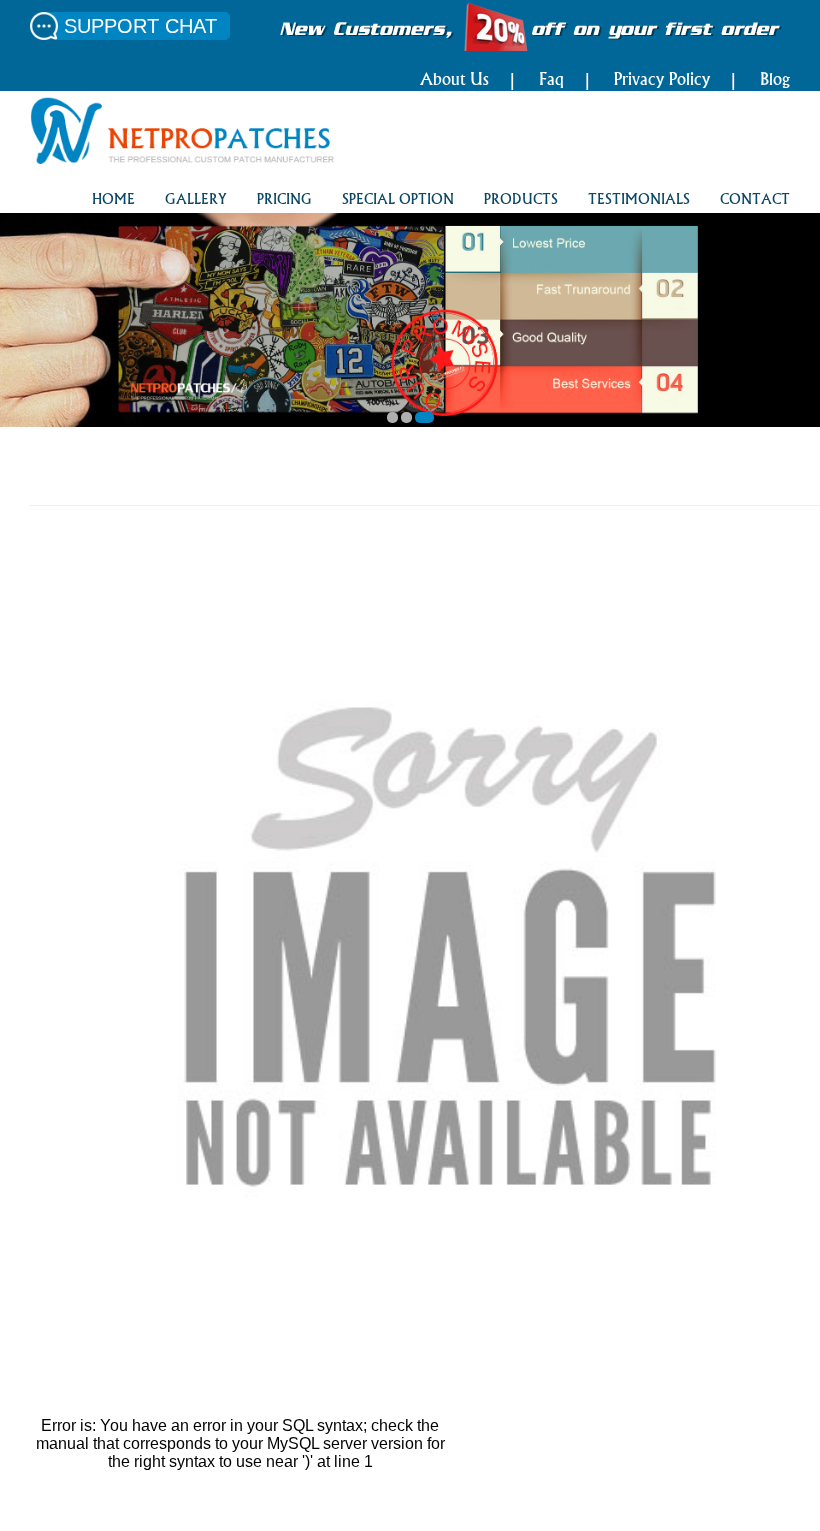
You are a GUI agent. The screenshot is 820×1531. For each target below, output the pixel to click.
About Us (454, 81)
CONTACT (755, 200)
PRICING (284, 200)
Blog (775, 81)
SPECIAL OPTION (398, 200)
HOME (113, 200)
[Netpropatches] (182, 158)
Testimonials (639, 200)
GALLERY (196, 200)
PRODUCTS (521, 200)
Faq (551, 81)
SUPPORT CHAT (140, 26)
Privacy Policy (662, 81)
